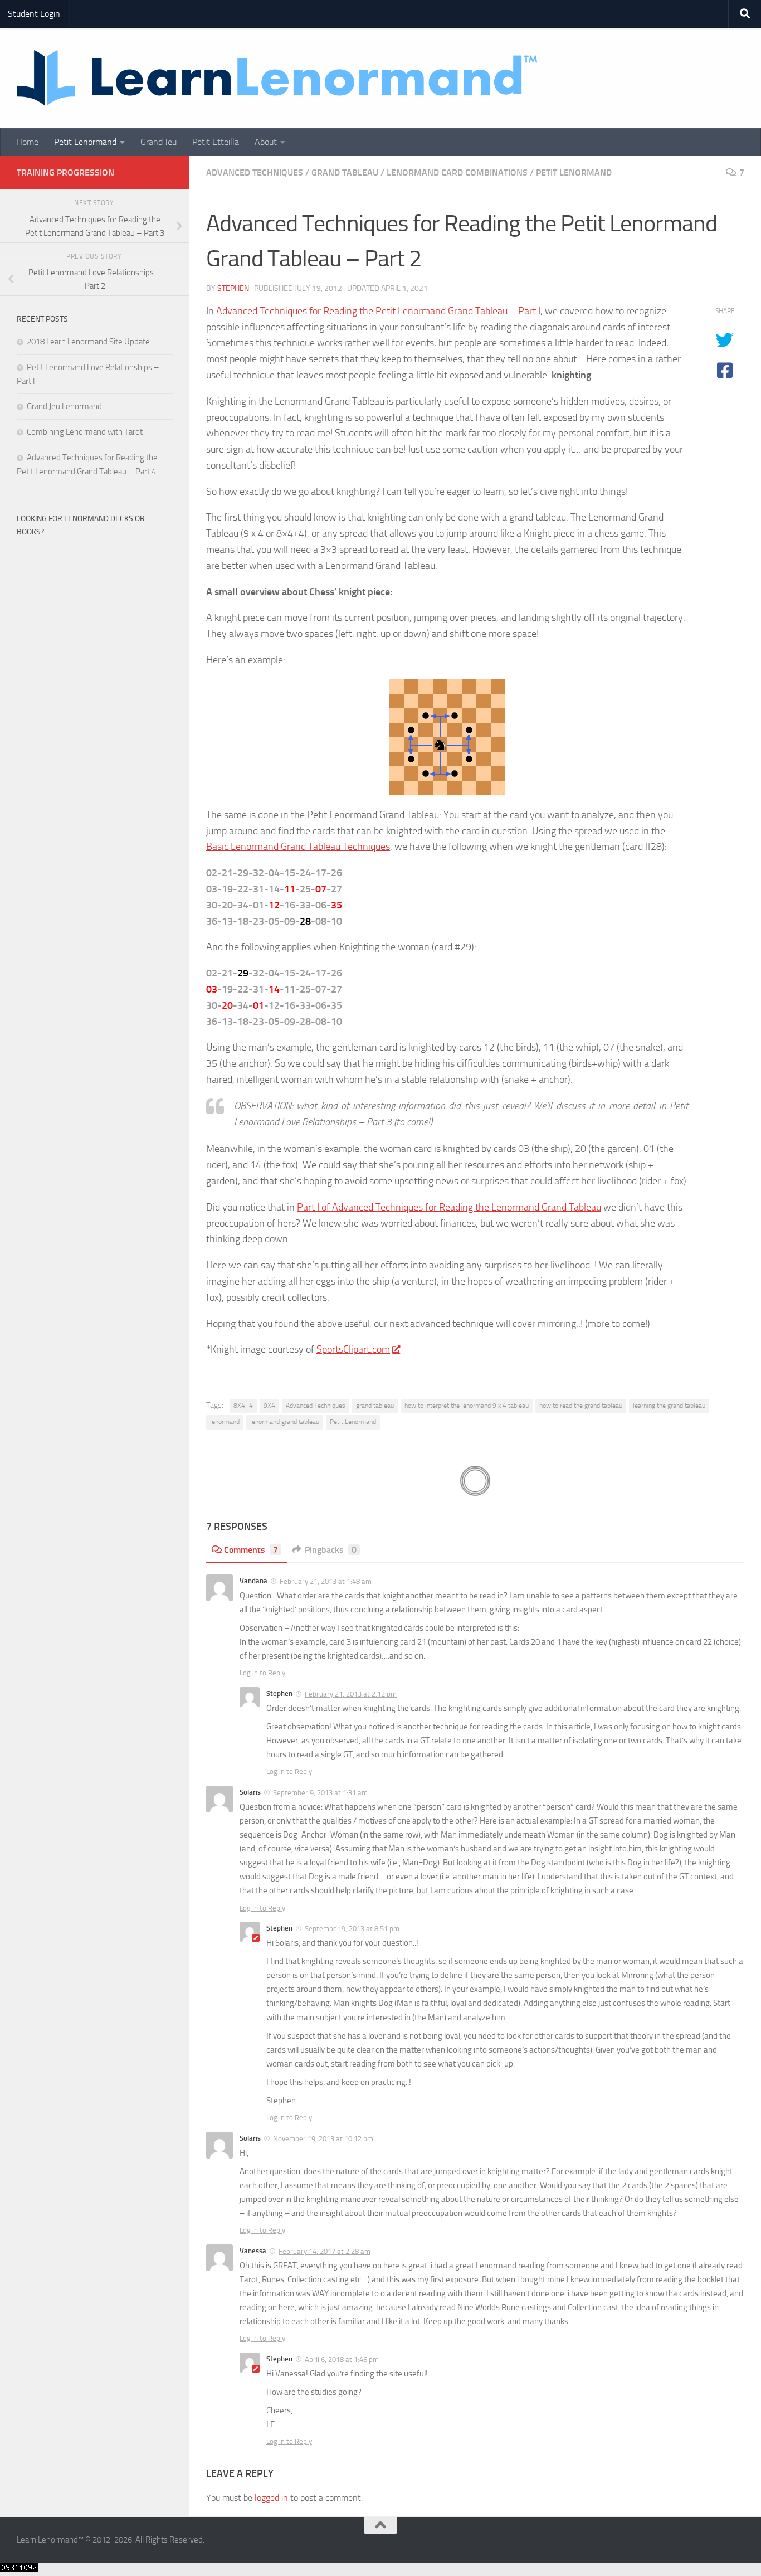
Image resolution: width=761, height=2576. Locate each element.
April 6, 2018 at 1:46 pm (342, 2359)
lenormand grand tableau (285, 1422)
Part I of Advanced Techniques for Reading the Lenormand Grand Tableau (449, 1207)
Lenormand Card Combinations (457, 172)
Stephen (233, 288)
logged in (271, 2498)
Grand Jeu (158, 142)
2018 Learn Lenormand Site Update (88, 342)
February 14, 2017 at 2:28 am (325, 2251)
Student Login (34, 14)
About (266, 142)
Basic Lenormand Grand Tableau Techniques (298, 847)
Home (27, 142)
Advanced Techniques (255, 172)
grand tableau (375, 1406)
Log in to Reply (262, 1673)
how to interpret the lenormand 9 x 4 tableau (467, 1406)
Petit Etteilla (216, 142)
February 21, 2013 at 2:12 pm (351, 1694)
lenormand (225, 1422)
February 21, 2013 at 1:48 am (326, 1581)
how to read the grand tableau (581, 1406)
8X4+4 (243, 1406)
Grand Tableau (345, 172)
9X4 (269, 1406)
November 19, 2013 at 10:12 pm (323, 2139)
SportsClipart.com (353, 1349)
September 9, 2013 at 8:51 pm (352, 1929)
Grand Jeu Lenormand (64, 406)
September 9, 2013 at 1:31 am (320, 1793)
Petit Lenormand (85, 142)
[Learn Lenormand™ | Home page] (277, 78)
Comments (251, 1550)
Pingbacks (331, 1550)
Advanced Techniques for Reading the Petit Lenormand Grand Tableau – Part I (378, 311)
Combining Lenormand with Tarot (85, 432)
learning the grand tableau (669, 1406)
